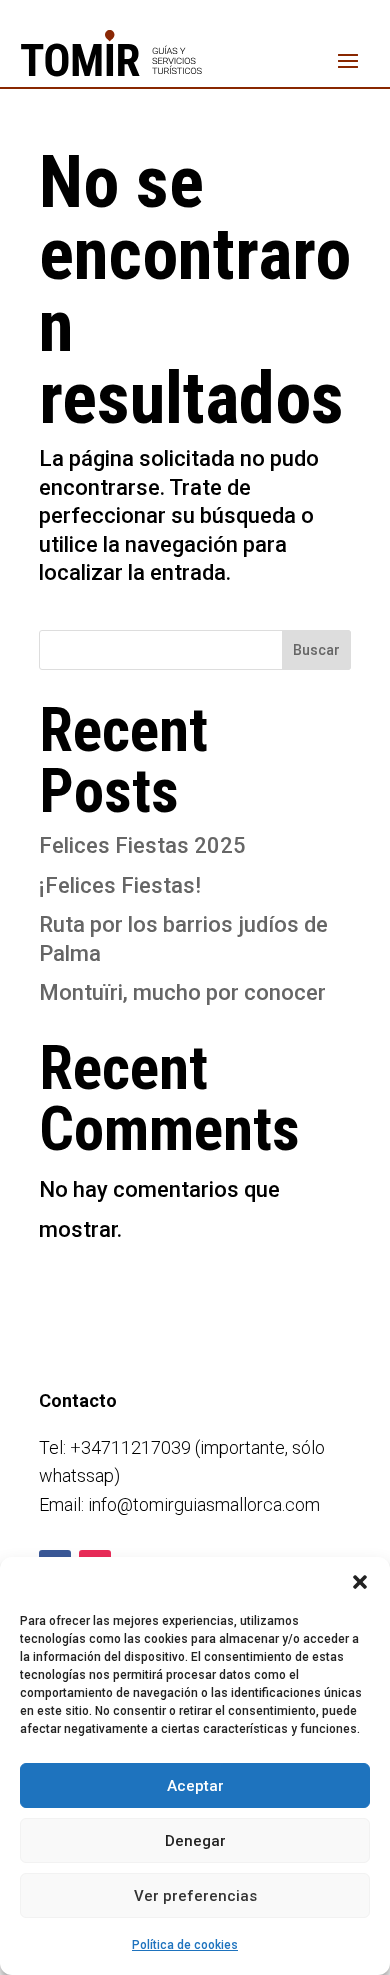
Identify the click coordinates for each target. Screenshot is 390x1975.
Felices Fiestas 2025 (142, 845)
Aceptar (195, 1786)
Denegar (195, 1841)
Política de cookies (185, 1945)
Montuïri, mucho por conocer (182, 992)
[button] (360, 1582)
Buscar (316, 650)
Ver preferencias (195, 1896)
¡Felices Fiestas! (120, 885)
